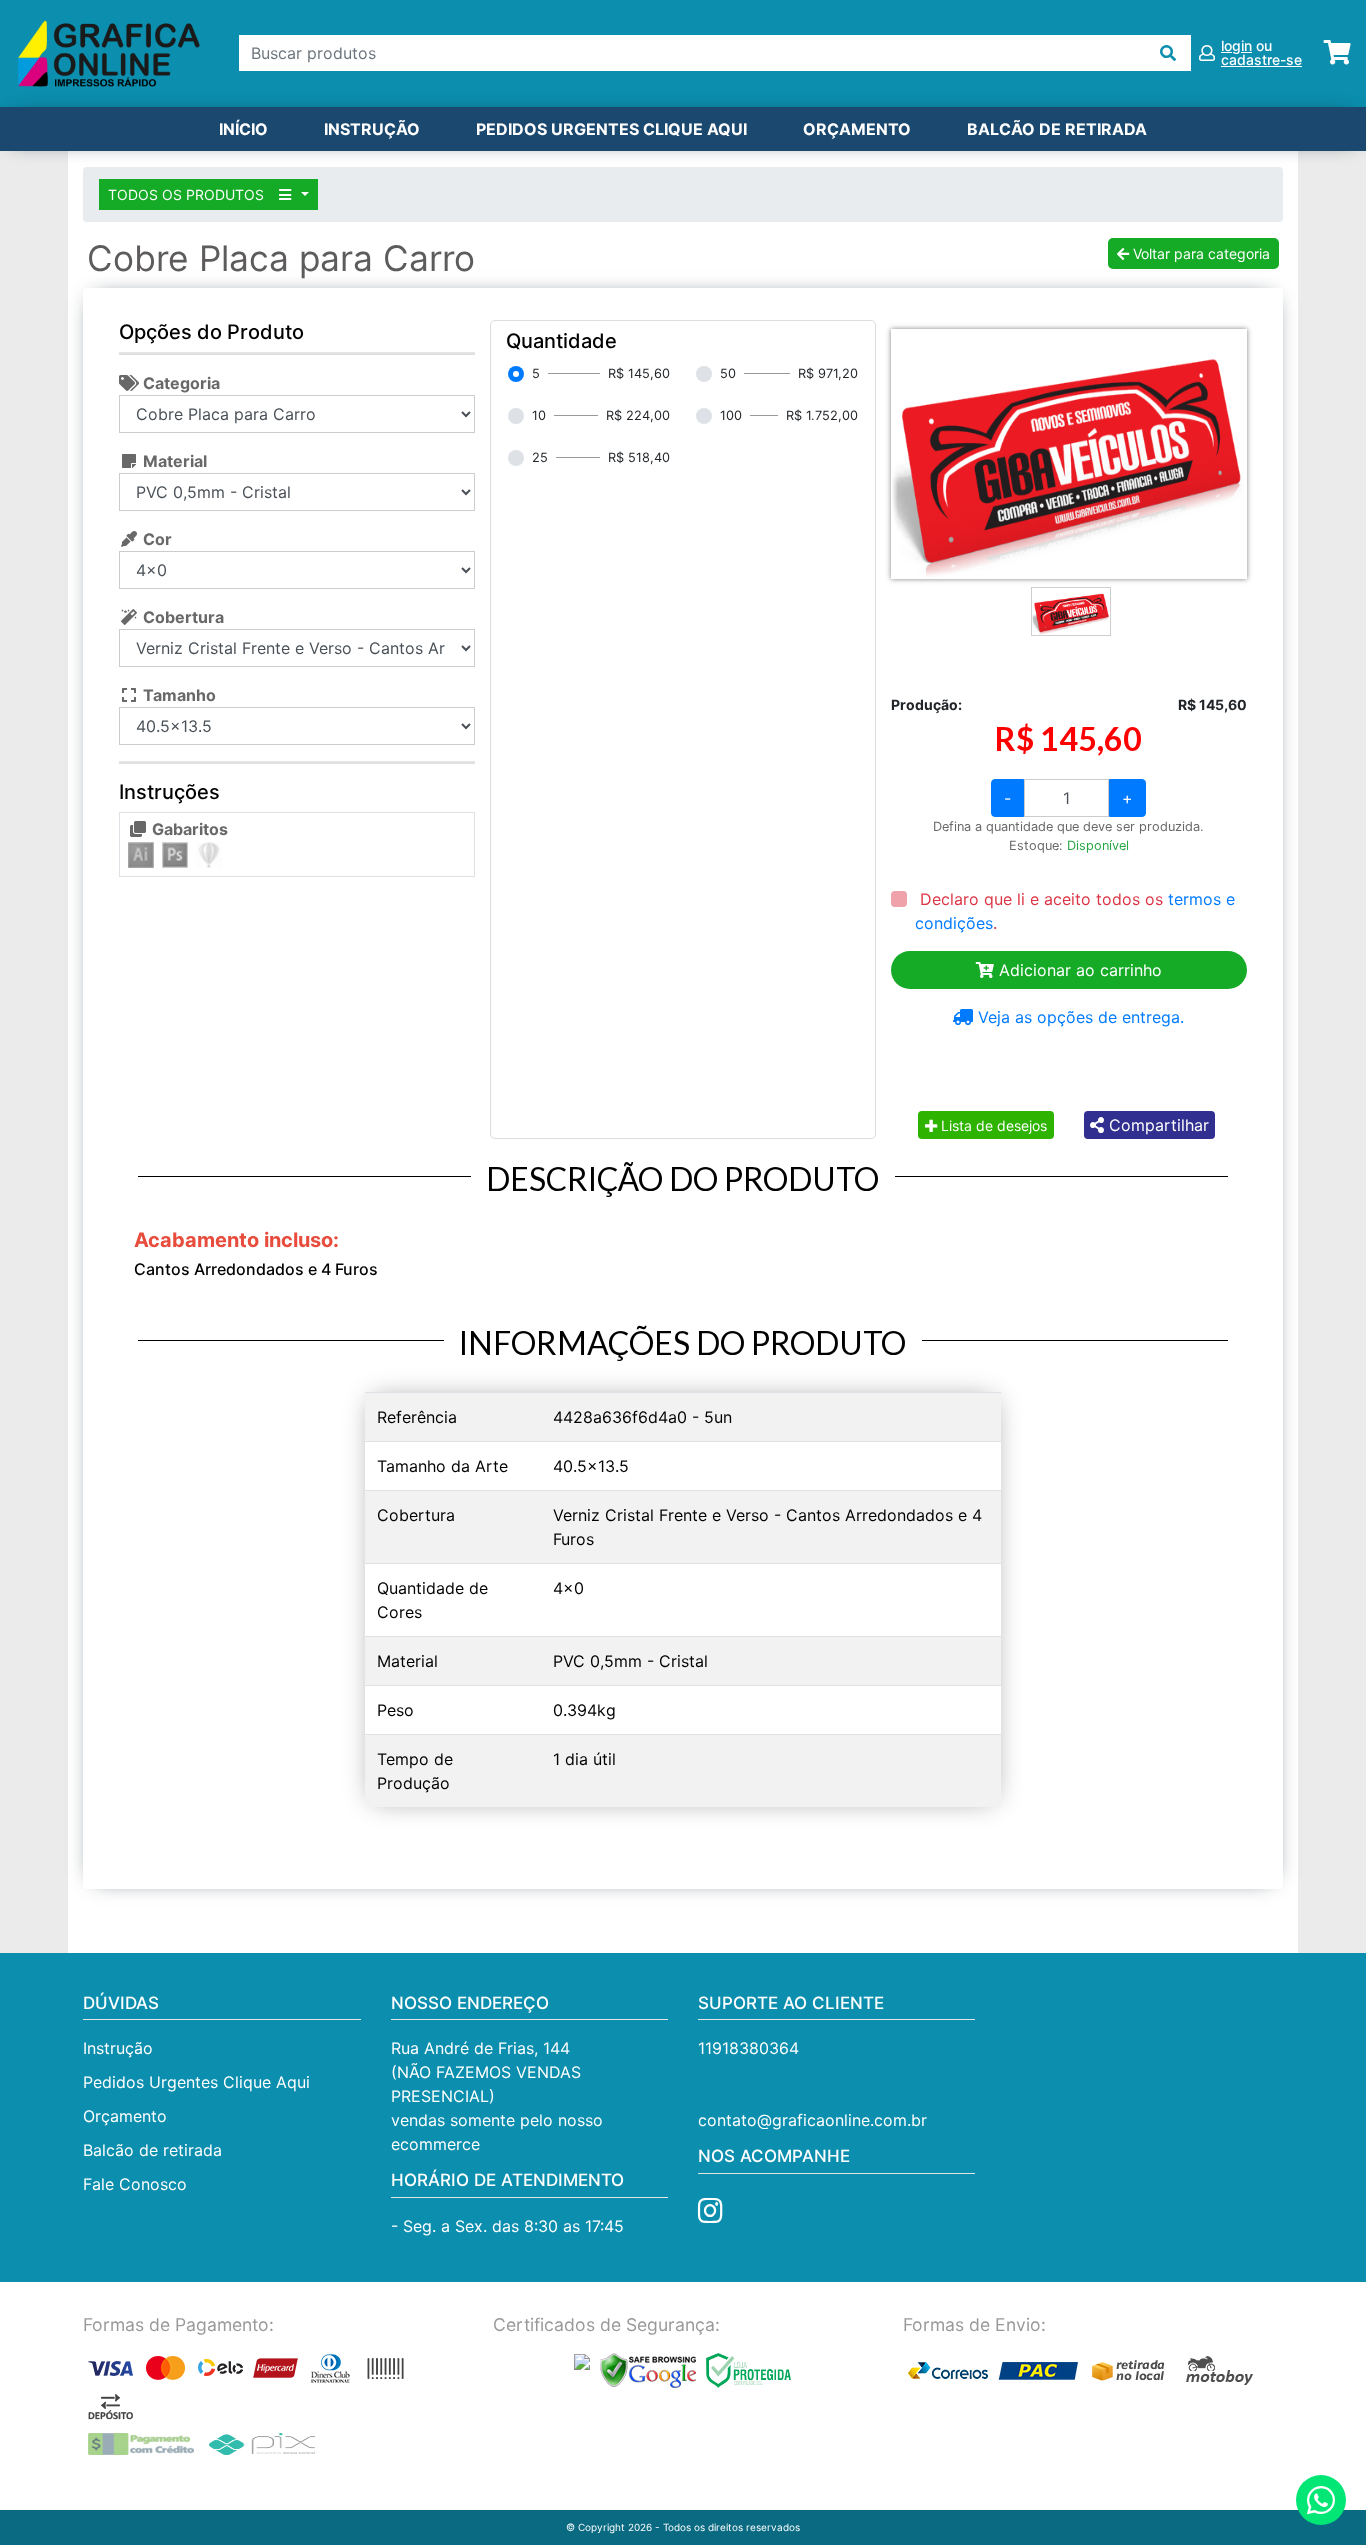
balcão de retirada (1057, 129)
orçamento (857, 129)
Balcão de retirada (152, 2150)
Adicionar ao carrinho (1078, 970)
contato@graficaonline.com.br (812, 2120)
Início (243, 129)
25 (540, 457)
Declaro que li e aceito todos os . (1075, 911)
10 (539, 415)
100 (731, 415)
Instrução (372, 129)
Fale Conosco (135, 2184)
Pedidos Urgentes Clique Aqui (611, 129)
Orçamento (125, 2116)
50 (728, 373)
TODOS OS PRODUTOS (188, 194)
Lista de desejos (992, 1125)
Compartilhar (1156, 1125)
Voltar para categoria (1199, 253)
